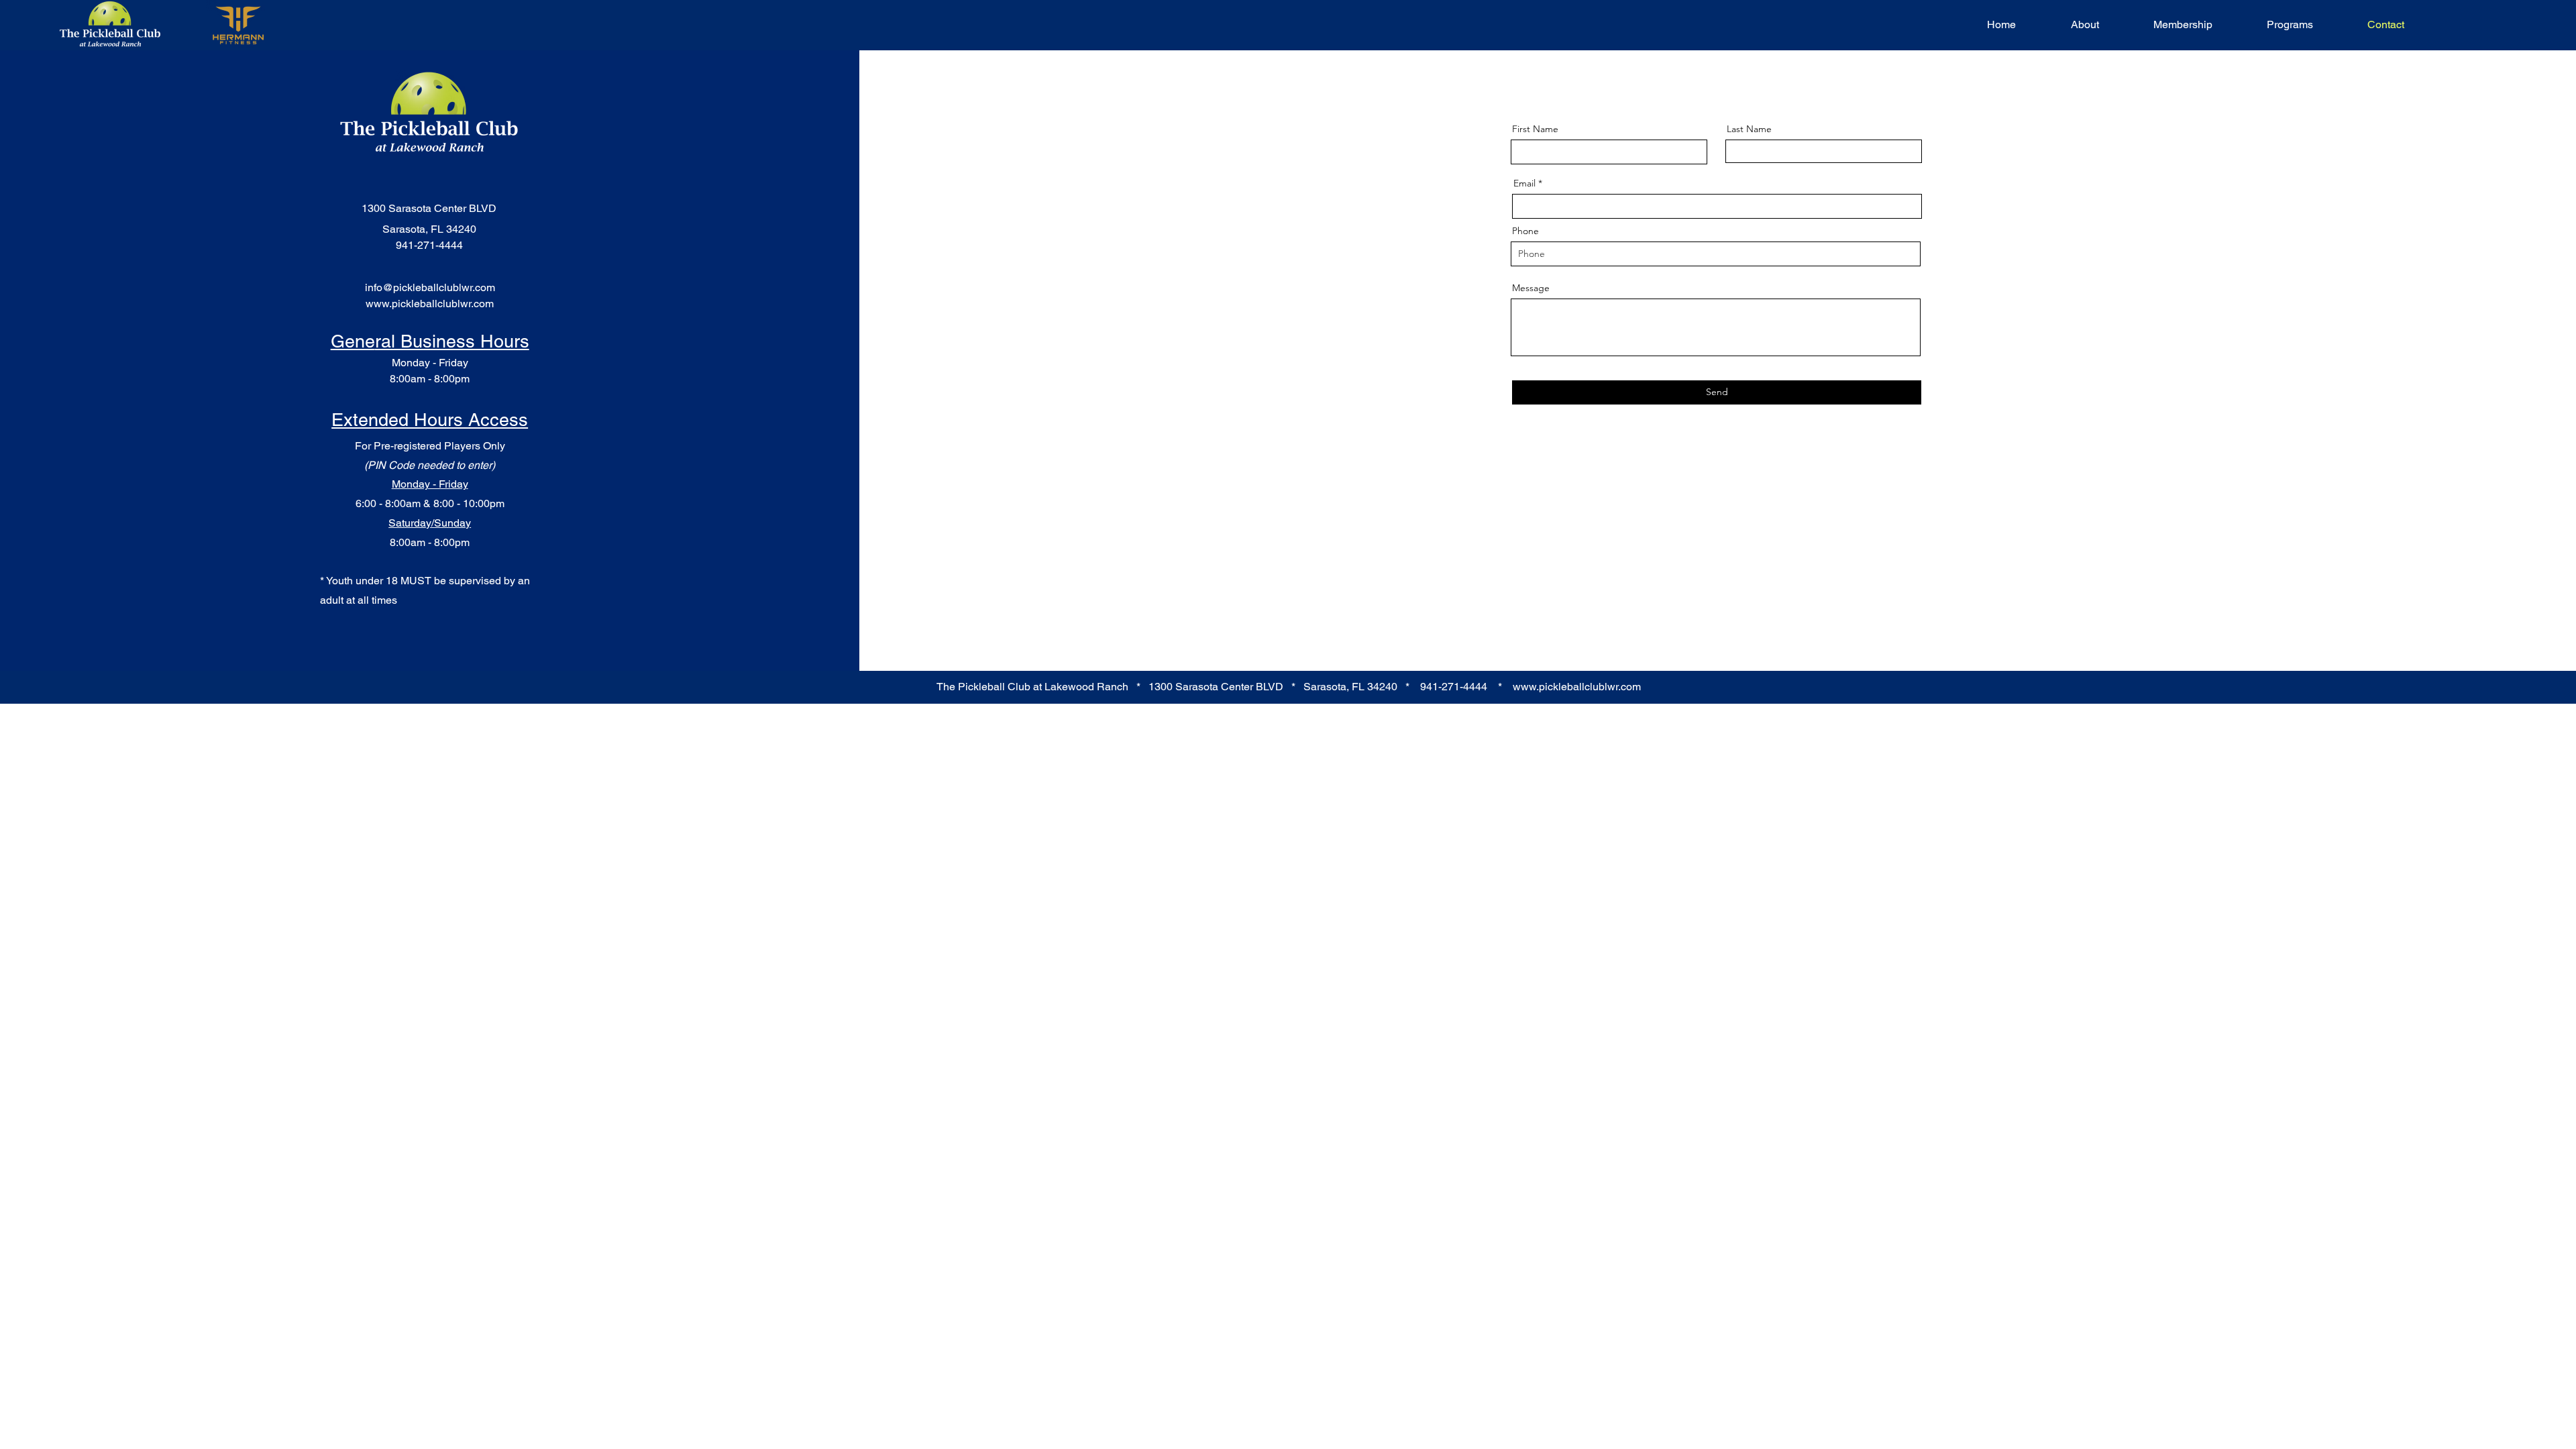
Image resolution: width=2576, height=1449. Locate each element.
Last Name (1749, 129)
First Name (1535, 129)
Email (1524, 183)
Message (1531, 288)
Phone (1525, 231)
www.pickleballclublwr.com (430, 304)
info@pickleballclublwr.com (430, 287)
